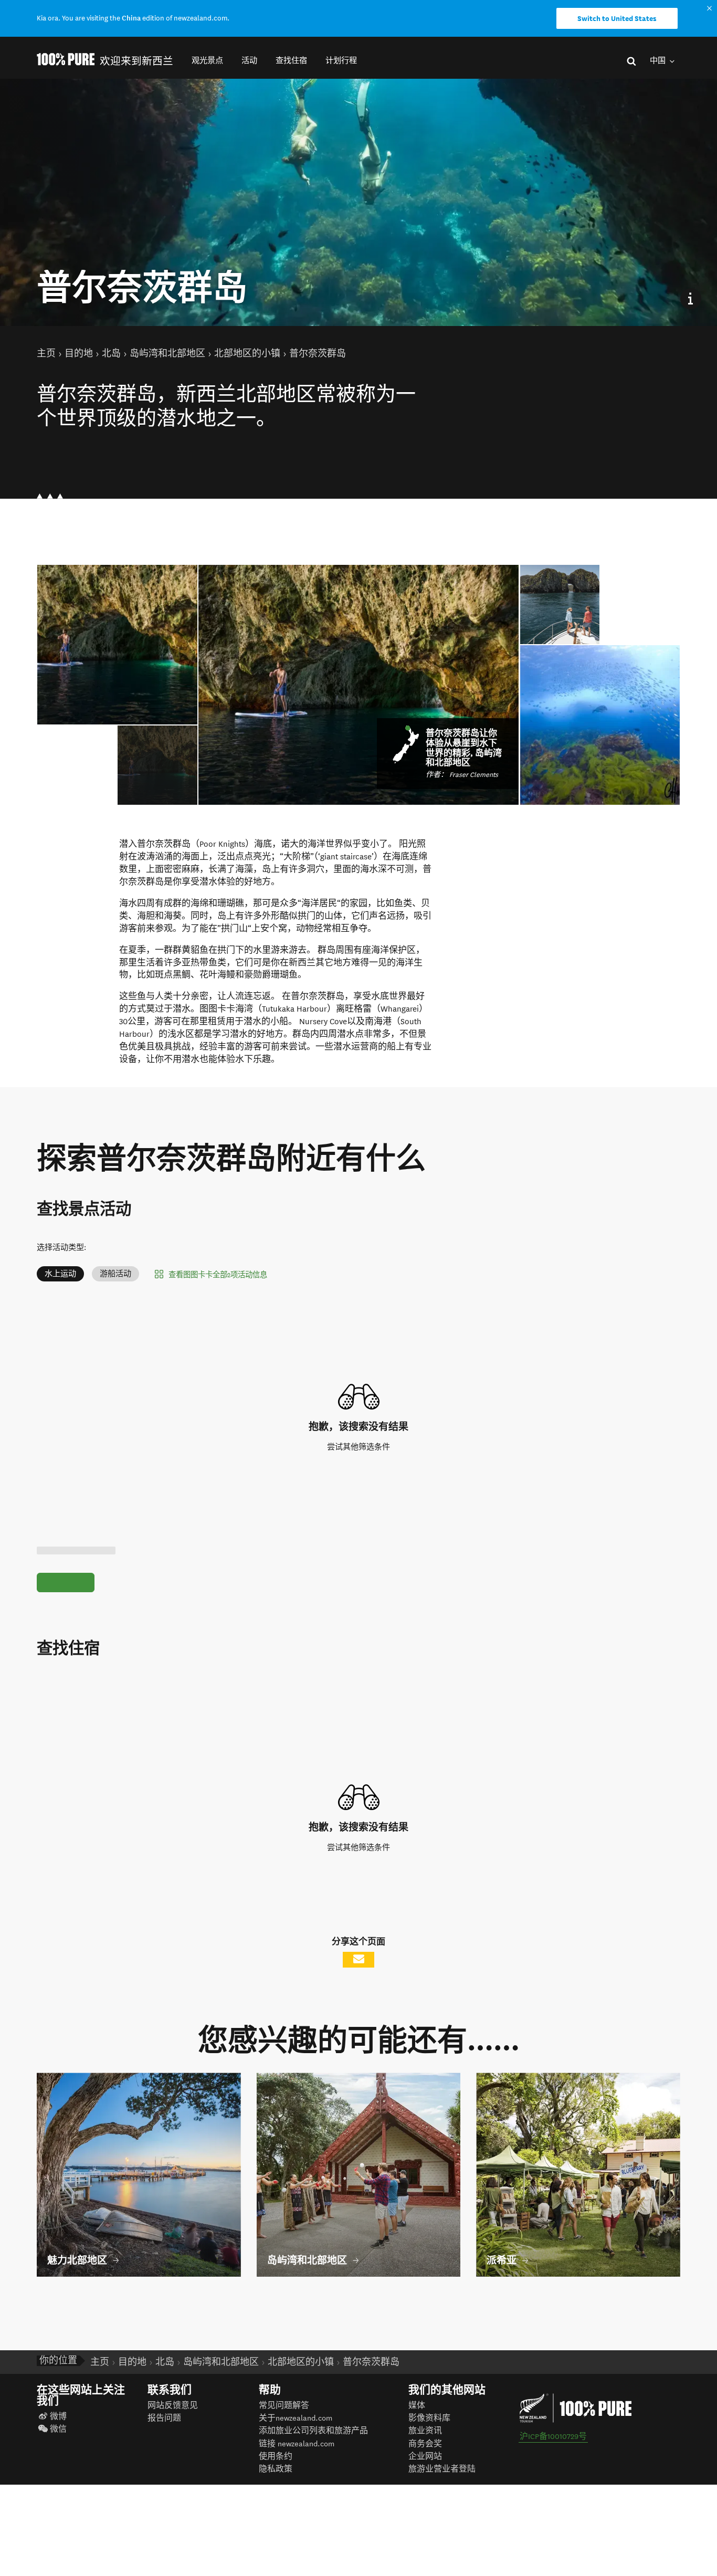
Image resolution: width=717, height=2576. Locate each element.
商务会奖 (425, 2444)
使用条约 (276, 2457)
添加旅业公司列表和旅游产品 (313, 2431)
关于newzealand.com (296, 2418)
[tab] (157, 765)
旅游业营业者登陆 (442, 2469)
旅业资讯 (425, 2431)
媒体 (417, 2406)
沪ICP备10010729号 (553, 2437)
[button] (207, 61)
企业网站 (425, 2457)
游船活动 (115, 1274)
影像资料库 (429, 2418)
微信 (58, 2429)
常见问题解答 (284, 2406)
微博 (58, 2417)
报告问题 (164, 2418)
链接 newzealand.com (297, 2444)
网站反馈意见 (173, 2406)
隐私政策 (276, 2469)
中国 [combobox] (658, 61)
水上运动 (60, 1274)
